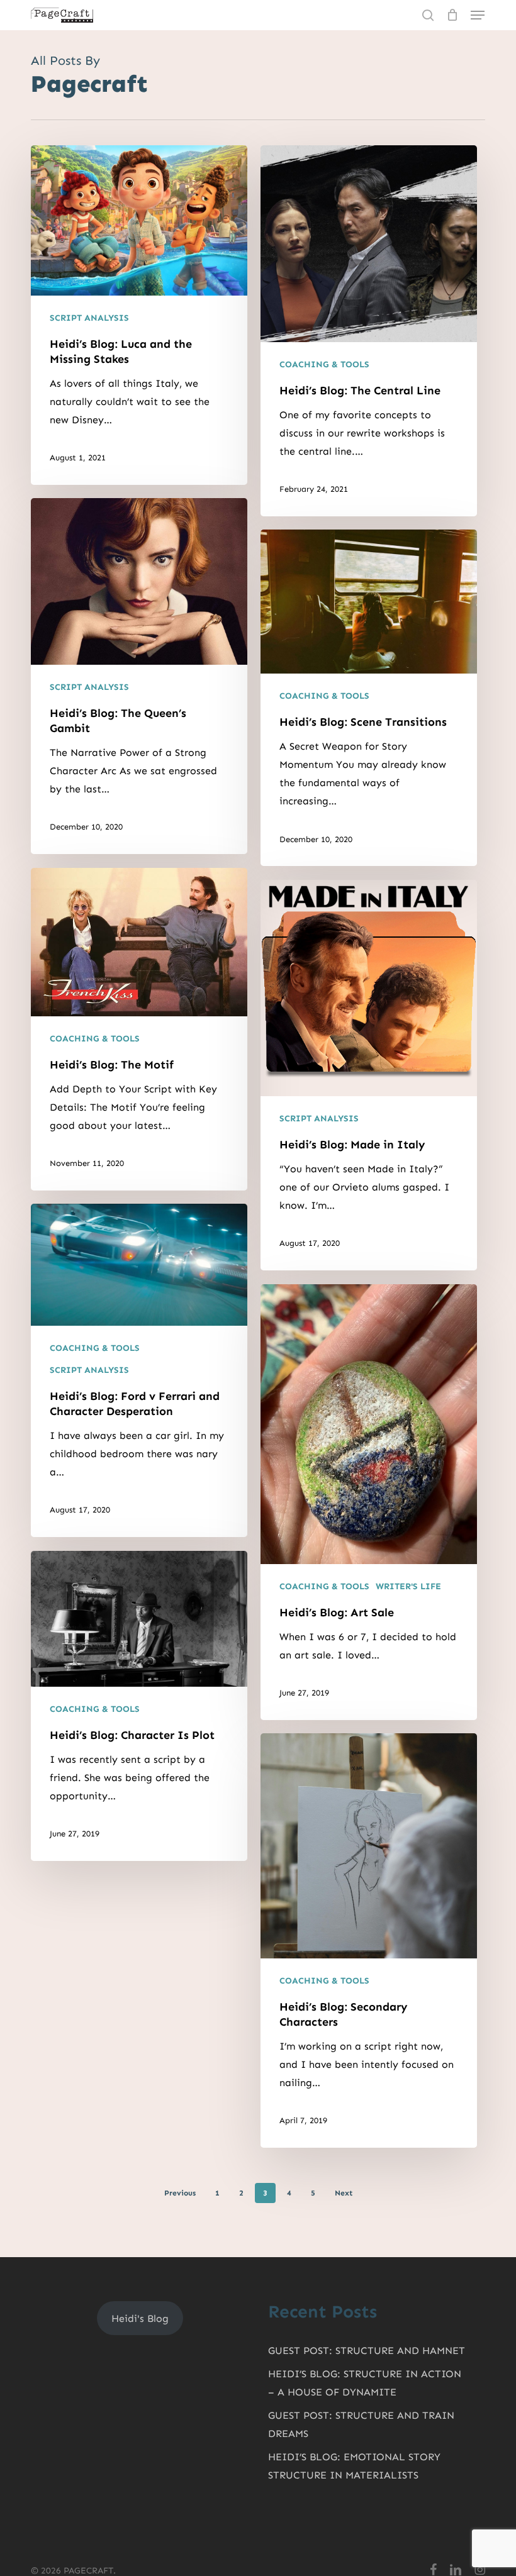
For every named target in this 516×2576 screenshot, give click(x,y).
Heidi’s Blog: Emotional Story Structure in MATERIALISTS (354, 2466)
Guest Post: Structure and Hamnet (367, 2351)
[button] (478, 15)
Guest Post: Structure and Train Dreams (361, 2424)
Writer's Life (408, 1586)
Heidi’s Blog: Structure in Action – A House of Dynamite (365, 2383)
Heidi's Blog (140, 2318)
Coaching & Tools (324, 364)
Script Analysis (89, 318)
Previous (180, 2193)
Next (344, 2193)
